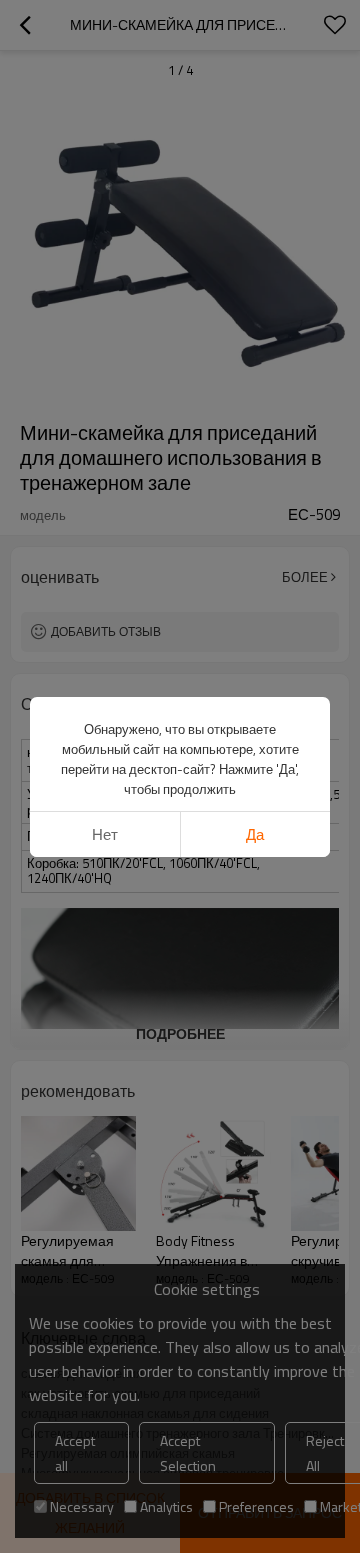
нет (105, 834)
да (255, 834)
